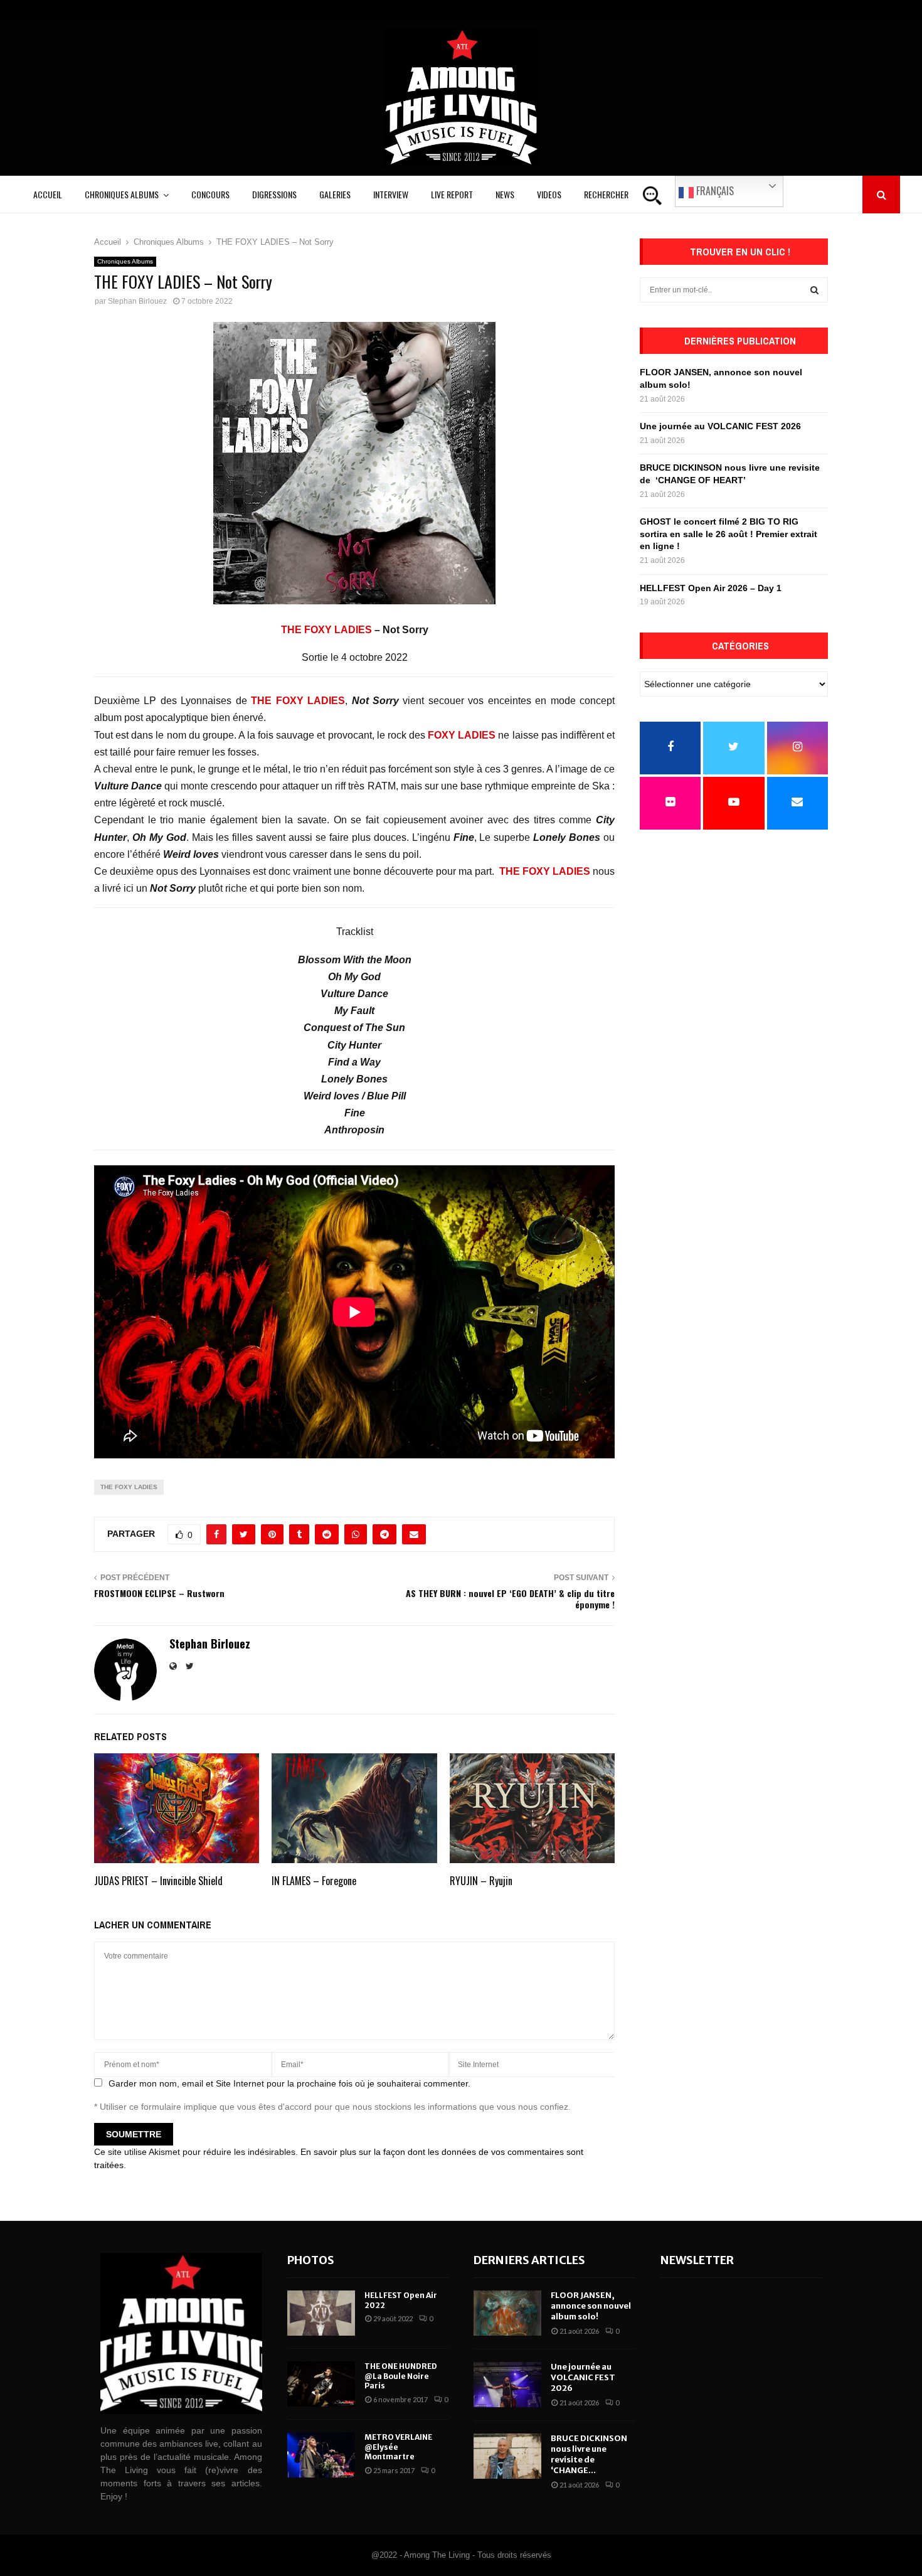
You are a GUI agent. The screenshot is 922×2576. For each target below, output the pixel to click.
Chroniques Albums (122, 194)
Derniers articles (529, 2260)
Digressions (274, 194)
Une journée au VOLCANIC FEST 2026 (720, 426)
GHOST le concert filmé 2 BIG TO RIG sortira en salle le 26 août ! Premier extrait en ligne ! (729, 534)
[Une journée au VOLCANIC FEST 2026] (507, 2385)
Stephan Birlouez (137, 301)
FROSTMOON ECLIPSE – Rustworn (159, 1593)
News (505, 194)
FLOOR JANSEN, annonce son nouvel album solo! (591, 2306)
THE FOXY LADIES (326, 630)
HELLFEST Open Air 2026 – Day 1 (711, 588)
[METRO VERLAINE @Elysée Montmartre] (321, 2455)
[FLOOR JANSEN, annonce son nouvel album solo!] (507, 2313)
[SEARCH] (814, 290)
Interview (391, 194)
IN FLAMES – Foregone (314, 1881)
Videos (549, 194)
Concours (210, 194)
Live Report (452, 194)
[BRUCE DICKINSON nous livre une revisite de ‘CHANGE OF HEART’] (507, 2456)
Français (714, 191)
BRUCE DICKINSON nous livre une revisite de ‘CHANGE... (589, 2454)
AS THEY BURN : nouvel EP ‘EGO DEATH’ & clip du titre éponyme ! (510, 1599)
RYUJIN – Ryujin (481, 1881)
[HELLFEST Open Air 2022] (321, 2313)
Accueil (48, 194)
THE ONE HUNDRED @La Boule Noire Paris (401, 2376)
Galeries (335, 194)
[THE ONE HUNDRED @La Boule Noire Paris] (321, 2384)
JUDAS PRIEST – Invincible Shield (158, 1881)
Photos (311, 2260)
